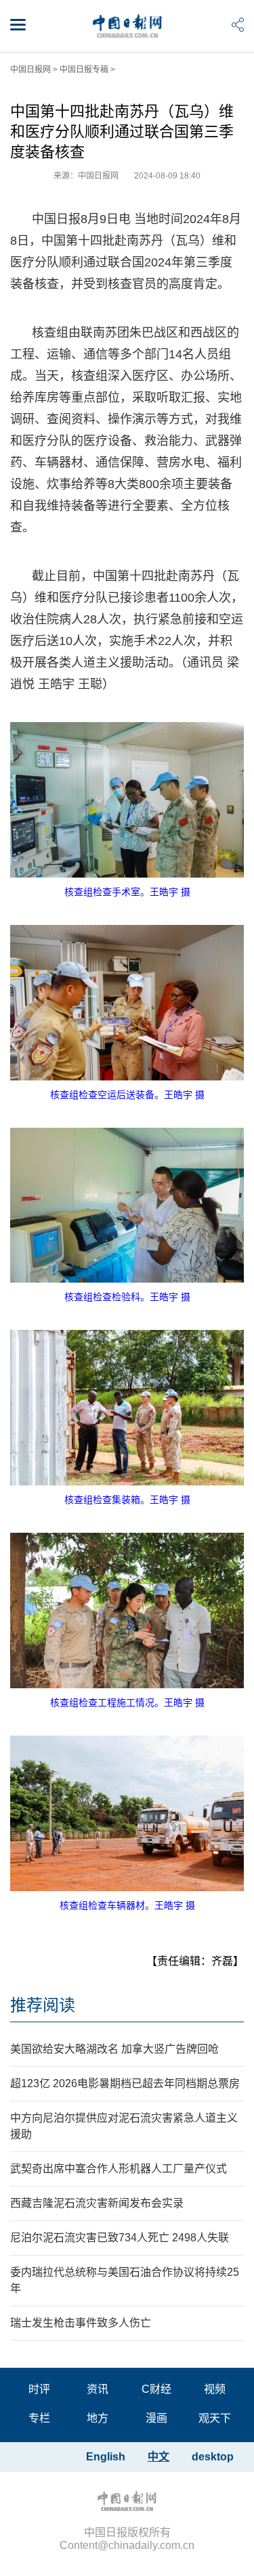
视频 (215, 2389)
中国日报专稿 (84, 70)
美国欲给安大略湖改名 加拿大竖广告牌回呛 (114, 2049)
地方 (98, 2418)
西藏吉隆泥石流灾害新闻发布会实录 (97, 2203)
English (106, 2457)
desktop (213, 2457)
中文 (158, 2457)
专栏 (39, 2418)
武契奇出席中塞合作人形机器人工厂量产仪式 (119, 2169)
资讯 (98, 2389)
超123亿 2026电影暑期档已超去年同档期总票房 (125, 2083)
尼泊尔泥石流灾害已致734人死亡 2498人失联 (120, 2238)
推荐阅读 (43, 2005)
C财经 (156, 2389)
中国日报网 (30, 70)
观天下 (215, 2418)
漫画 (156, 2418)
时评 (39, 2389)
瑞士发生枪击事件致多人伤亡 (81, 2323)
